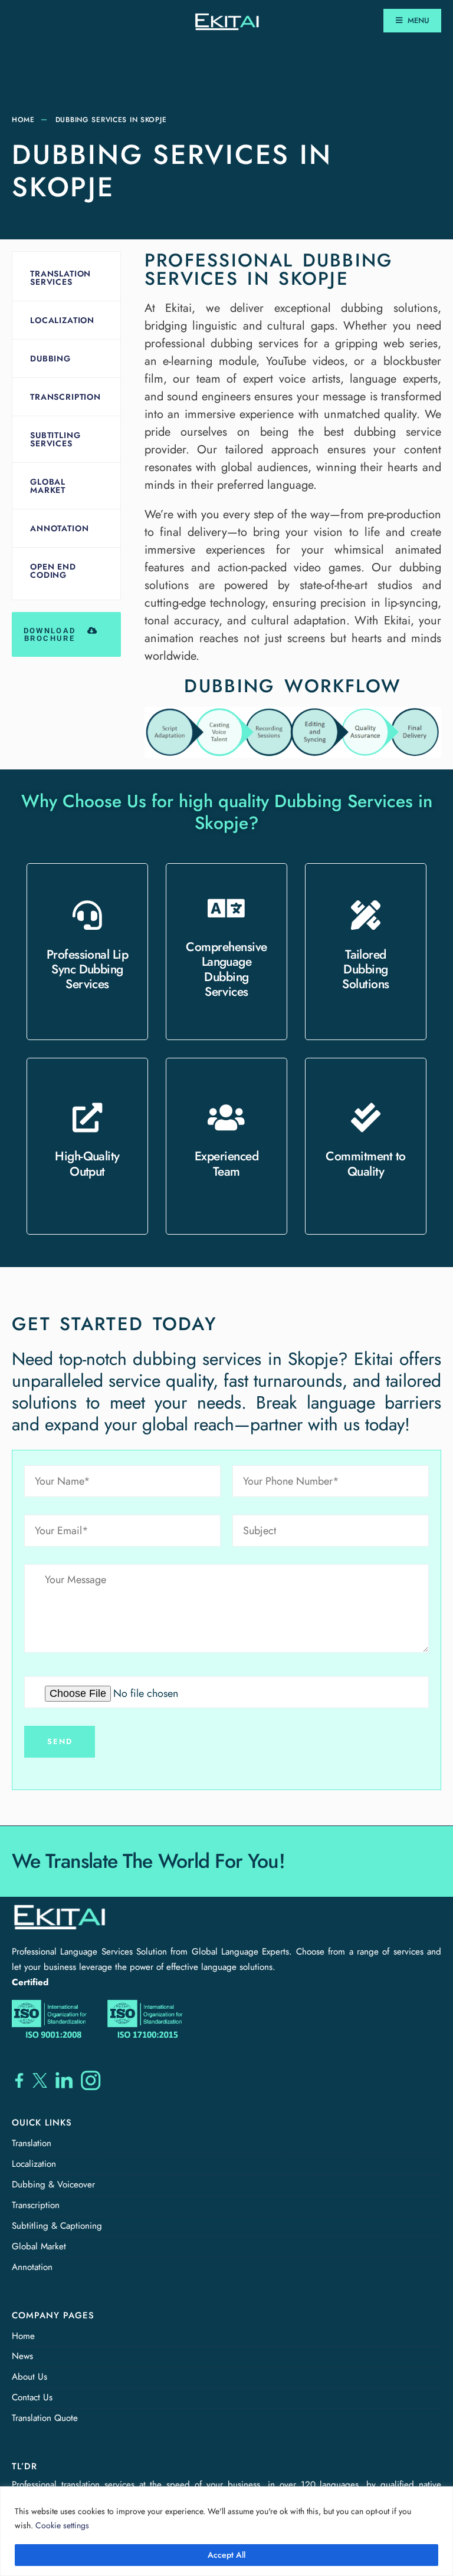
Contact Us (32, 2397)
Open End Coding (53, 571)
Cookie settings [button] (62, 2525)
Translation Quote (45, 2418)
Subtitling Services (55, 439)
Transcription (65, 397)
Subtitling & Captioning (57, 2226)
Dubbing (50, 358)
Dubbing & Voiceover (53, 2184)
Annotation (59, 528)
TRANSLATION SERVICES (60, 278)
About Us (29, 2377)
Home (23, 120)
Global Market (48, 486)
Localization (62, 320)
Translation (32, 2143)
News (22, 2356)
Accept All (226, 2555)
